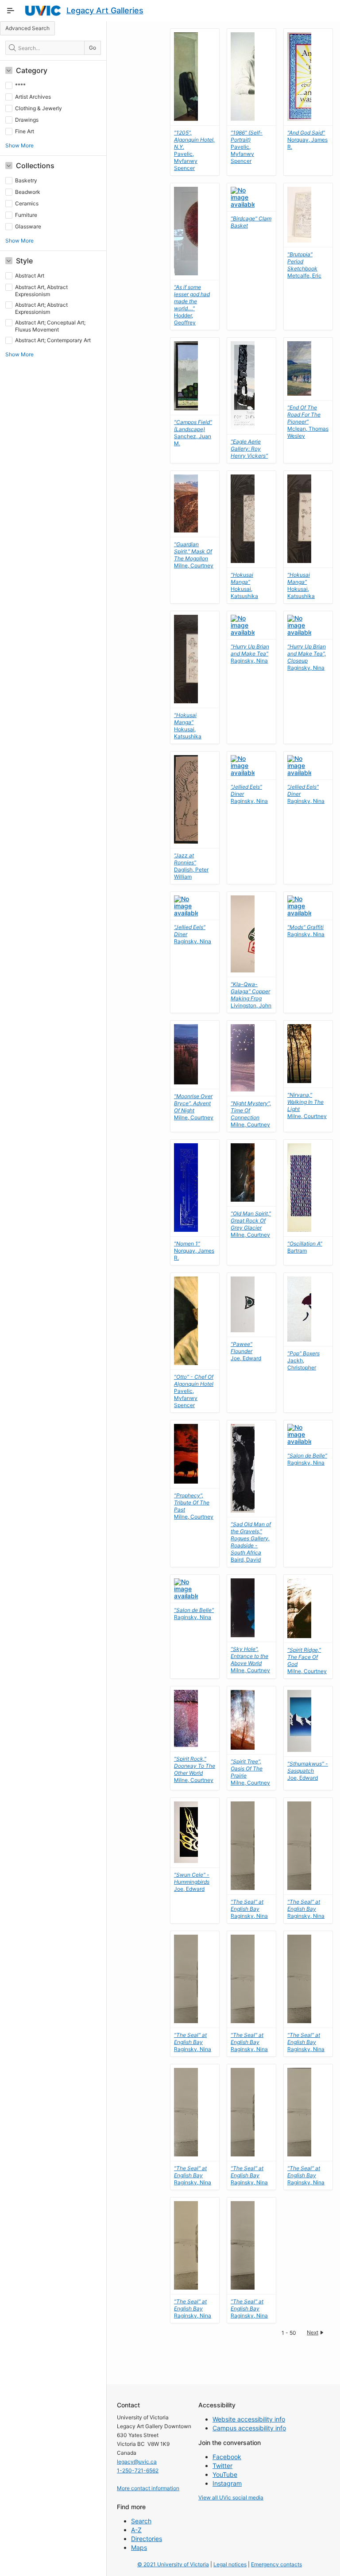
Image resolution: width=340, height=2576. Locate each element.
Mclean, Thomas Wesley (308, 422)
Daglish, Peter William (191, 866)
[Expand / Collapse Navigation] (11, 11)
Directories (147, 2539)
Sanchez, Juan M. (193, 433)
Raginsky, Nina (250, 654)
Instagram (227, 2483)
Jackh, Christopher (303, 1360)
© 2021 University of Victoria (173, 2564)
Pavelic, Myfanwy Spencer (247, 147)
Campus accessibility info (249, 2428)
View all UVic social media (231, 2497)
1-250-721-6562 (138, 2470)
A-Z (136, 2530)
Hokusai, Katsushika (244, 585)
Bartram (305, 1247)
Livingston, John (251, 995)
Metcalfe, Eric (304, 265)
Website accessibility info (249, 2419)
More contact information (148, 2488)
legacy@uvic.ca (137, 2462)
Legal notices (230, 2564)
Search (141, 2521)
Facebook (227, 2457)
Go (93, 48)
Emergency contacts (276, 2564)
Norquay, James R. (307, 140)
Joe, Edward (246, 1351)
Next (313, 2332)
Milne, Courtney (194, 555)
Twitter (222, 2466)
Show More (19, 145)
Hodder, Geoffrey (192, 305)
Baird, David (251, 1542)
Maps (139, 2547)
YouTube (225, 2474)
